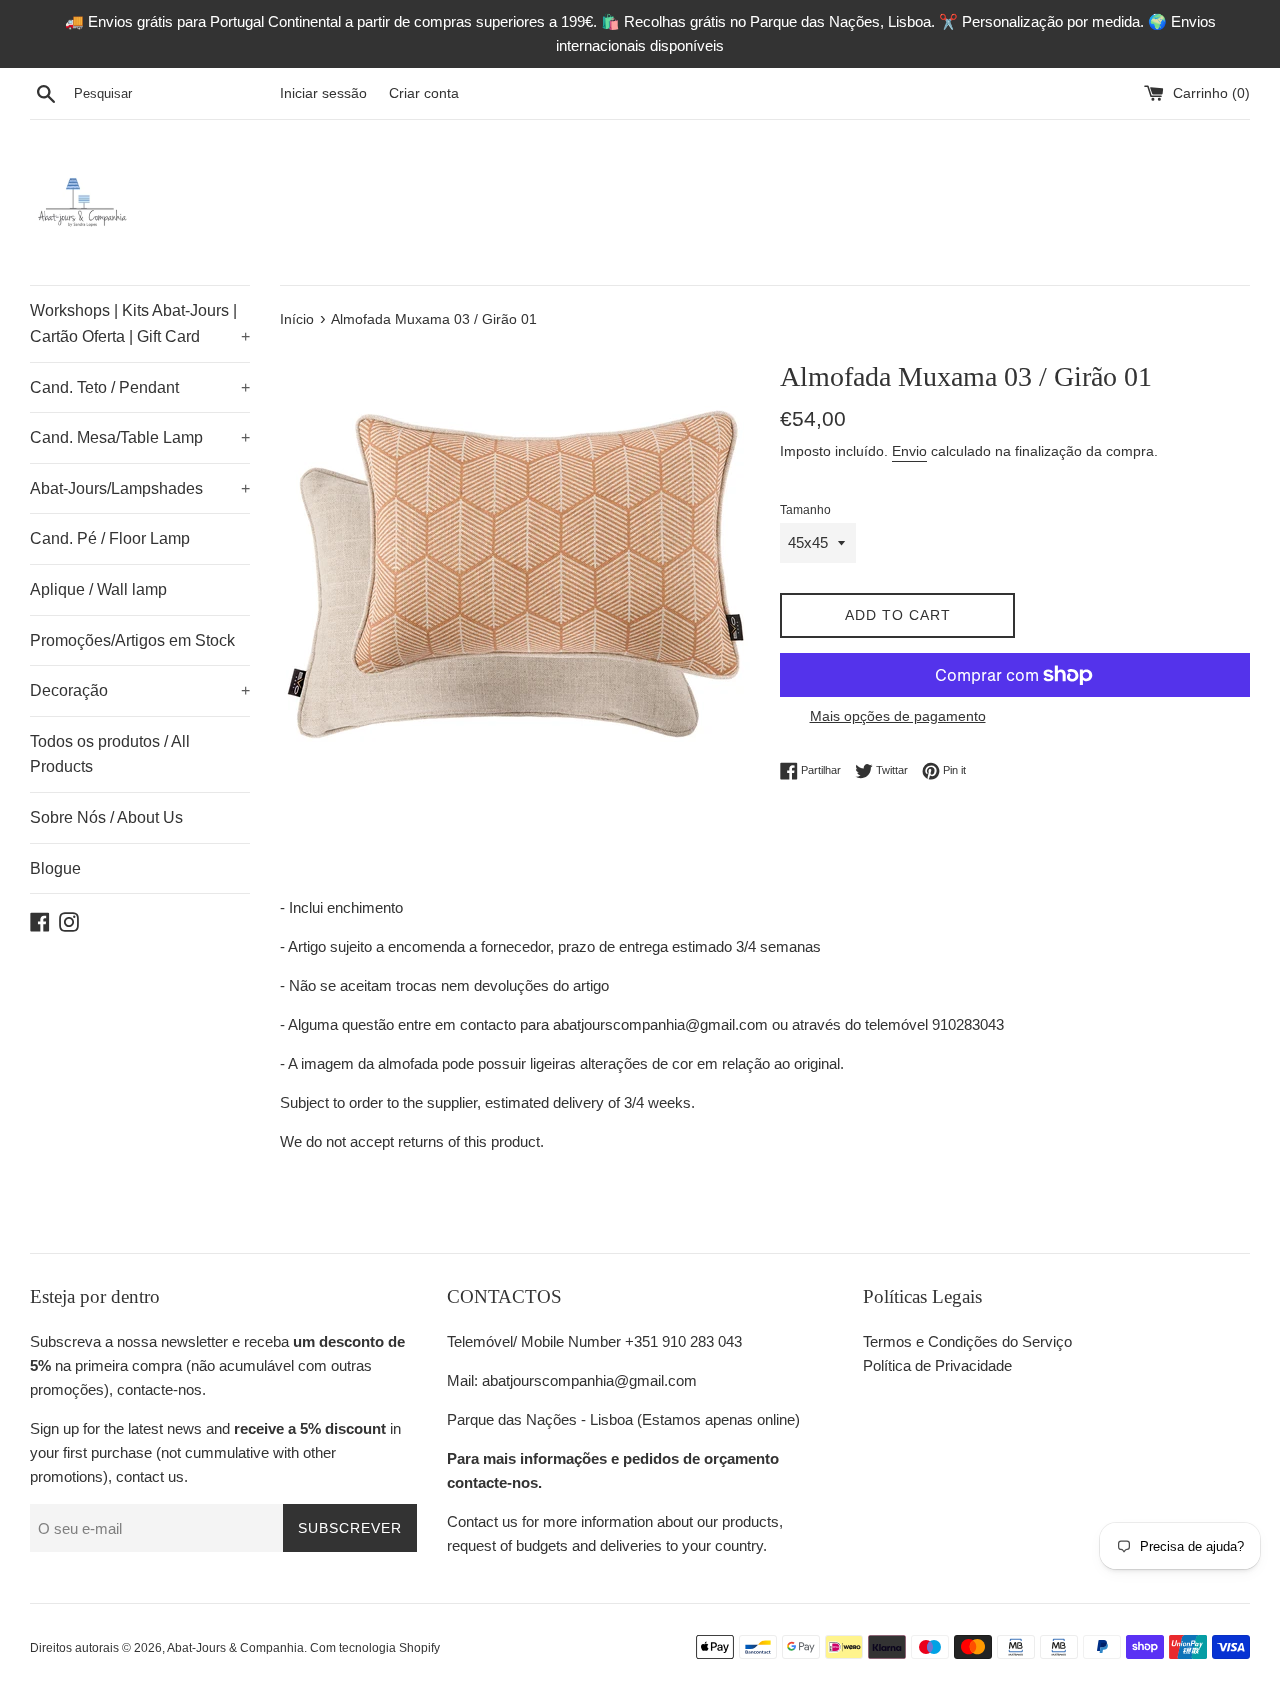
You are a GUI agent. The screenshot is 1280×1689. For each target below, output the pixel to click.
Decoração (140, 690)
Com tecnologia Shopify (375, 1648)
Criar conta (424, 93)
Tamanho (805, 510)
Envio (909, 451)
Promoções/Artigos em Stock (132, 640)
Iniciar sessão (323, 93)
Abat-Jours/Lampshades (140, 488)
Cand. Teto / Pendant (140, 387)
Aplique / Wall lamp (98, 589)
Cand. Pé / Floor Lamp (110, 538)
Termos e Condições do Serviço (967, 1341)
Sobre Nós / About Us (106, 817)
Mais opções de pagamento (898, 716)
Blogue (55, 868)
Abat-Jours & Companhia (235, 1648)
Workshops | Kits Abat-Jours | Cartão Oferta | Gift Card (140, 323)
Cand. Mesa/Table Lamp (140, 437)
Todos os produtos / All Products (110, 754)
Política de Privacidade (937, 1365)
